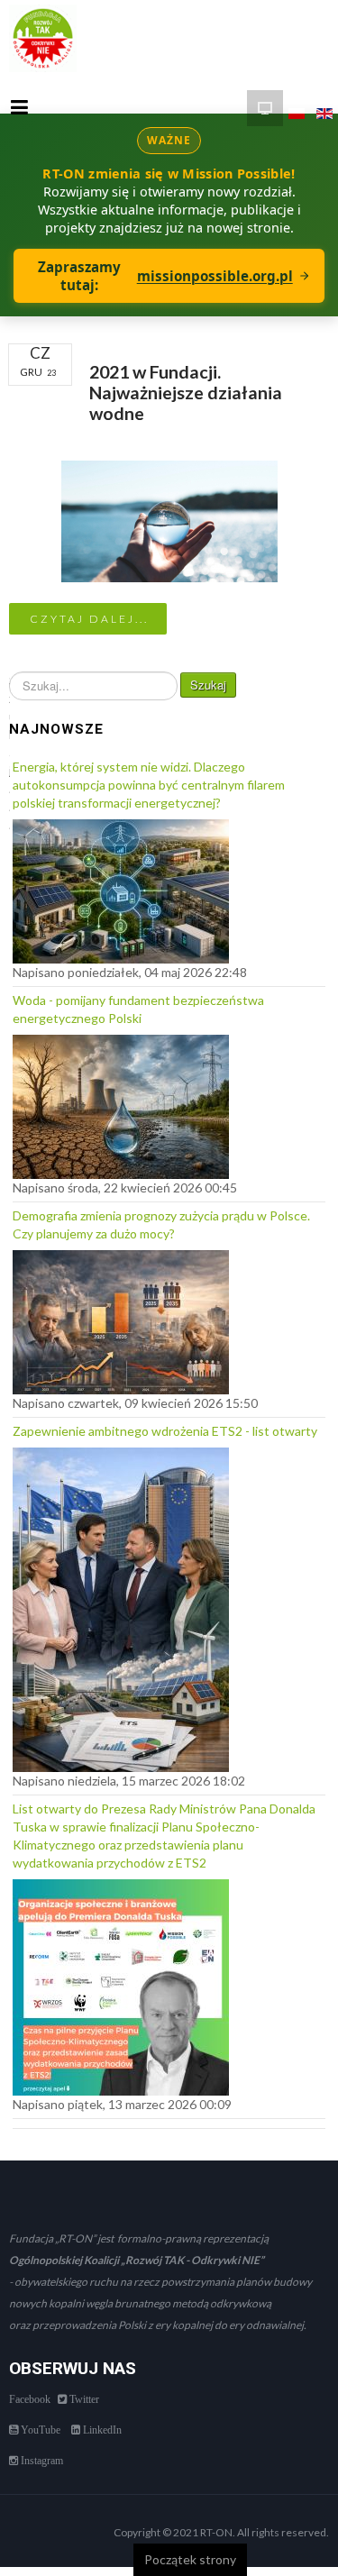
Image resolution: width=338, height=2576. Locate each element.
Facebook (30, 2399)
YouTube (39, 2430)
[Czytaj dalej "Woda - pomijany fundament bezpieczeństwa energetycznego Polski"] (121, 1102)
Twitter (83, 2399)
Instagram (41, 2461)
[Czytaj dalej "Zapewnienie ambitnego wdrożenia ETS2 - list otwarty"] (121, 1605)
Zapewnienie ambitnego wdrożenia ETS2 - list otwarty (165, 1431)
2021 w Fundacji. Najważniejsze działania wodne (186, 393)
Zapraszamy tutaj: (165, 276)
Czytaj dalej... (89, 619)
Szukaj (208, 685)
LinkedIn (101, 2430)
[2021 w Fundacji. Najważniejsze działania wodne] (169, 520)
